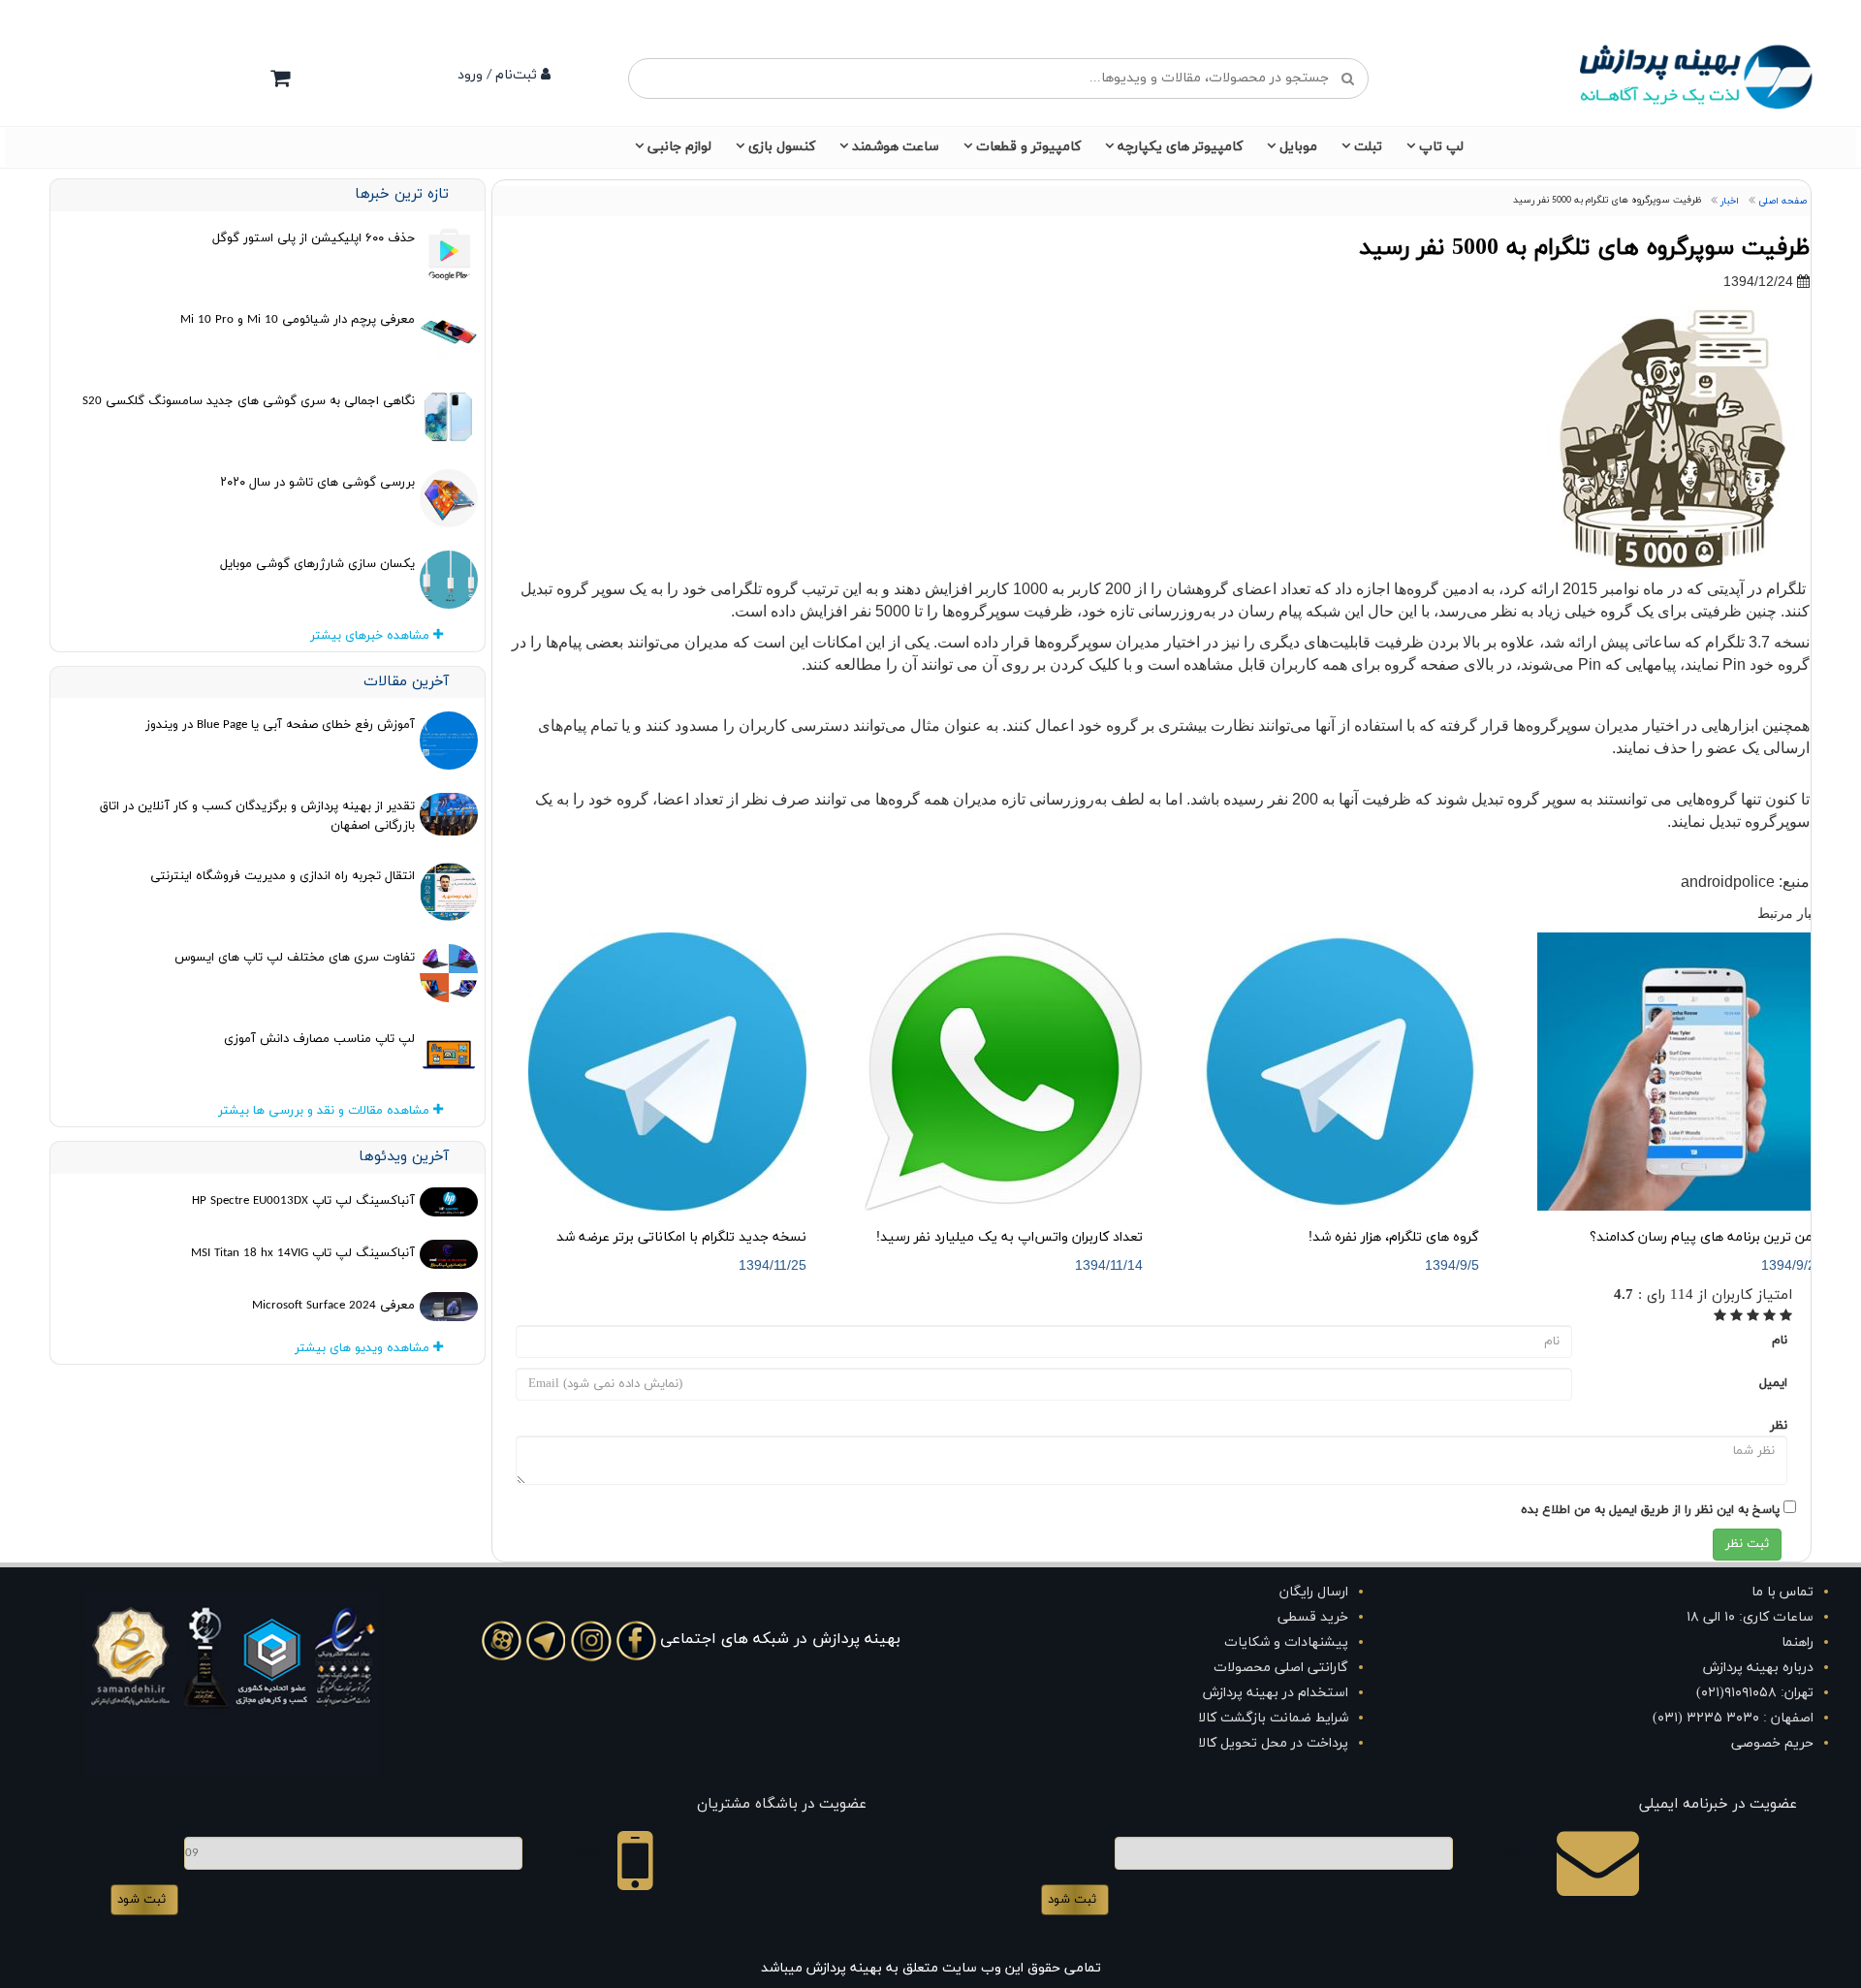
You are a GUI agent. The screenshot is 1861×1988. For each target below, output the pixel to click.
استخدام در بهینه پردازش (1276, 1693)
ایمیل (1773, 1383)
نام (1780, 1341)
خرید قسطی (1313, 1617)
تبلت (1368, 147)
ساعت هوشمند (896, 147)
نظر (1779, 1426)
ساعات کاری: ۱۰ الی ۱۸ (1750, 1617)
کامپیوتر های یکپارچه (1180, 147)
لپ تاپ (1441, 147)
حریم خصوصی (1772, 1743)
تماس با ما (1782, 1592)
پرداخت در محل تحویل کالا (1273, 1743)
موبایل (1298, 147)
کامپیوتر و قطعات (1028, 147)
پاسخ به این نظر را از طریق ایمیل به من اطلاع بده (1650, 1510)
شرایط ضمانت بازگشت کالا (1273, 1718)
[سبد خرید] (280, 78)
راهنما (1798, 1642)
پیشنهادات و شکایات (1286, 1642)
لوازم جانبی (679, 147)
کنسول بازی (782, 147)
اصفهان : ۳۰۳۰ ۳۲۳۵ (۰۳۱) (1733, 1718)
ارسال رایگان (1314, 1592)
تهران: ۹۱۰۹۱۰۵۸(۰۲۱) (1755, 1693)
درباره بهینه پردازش (1758, 1668)
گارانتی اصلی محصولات (1281, 1668)
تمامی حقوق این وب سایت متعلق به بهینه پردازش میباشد (931, 1968)
